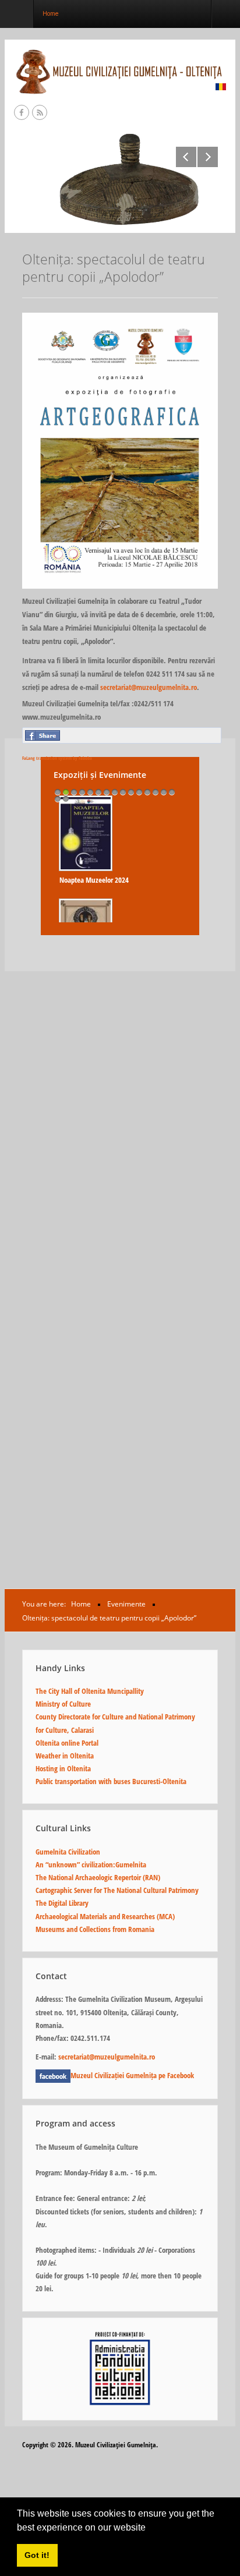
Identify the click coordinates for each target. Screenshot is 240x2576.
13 (156, 792)
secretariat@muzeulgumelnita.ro (149, 687)
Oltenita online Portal (67, 1743)
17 (66, 799)
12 (147, 792)
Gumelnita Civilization (68, 1852)
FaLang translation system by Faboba (57, 758)
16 (58, 799)
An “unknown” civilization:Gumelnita (91, 1864)
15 (172, 792)
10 (131, 792)
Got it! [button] (37, 2555)
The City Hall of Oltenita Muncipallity (90, 1691)
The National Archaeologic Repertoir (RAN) (98, 1877)
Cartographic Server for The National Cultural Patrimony (117, 1890)
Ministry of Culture (63, 1704)
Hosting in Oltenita (63, 1768)
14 (164, 792)
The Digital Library (62, 1903)
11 (139, 792)
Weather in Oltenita (65, 1756)
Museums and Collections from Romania (95, 1929)
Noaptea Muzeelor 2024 (94, 880)
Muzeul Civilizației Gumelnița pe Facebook (132, 2075)
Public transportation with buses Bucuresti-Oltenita (111, 1781)
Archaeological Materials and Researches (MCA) (105, 1916)
